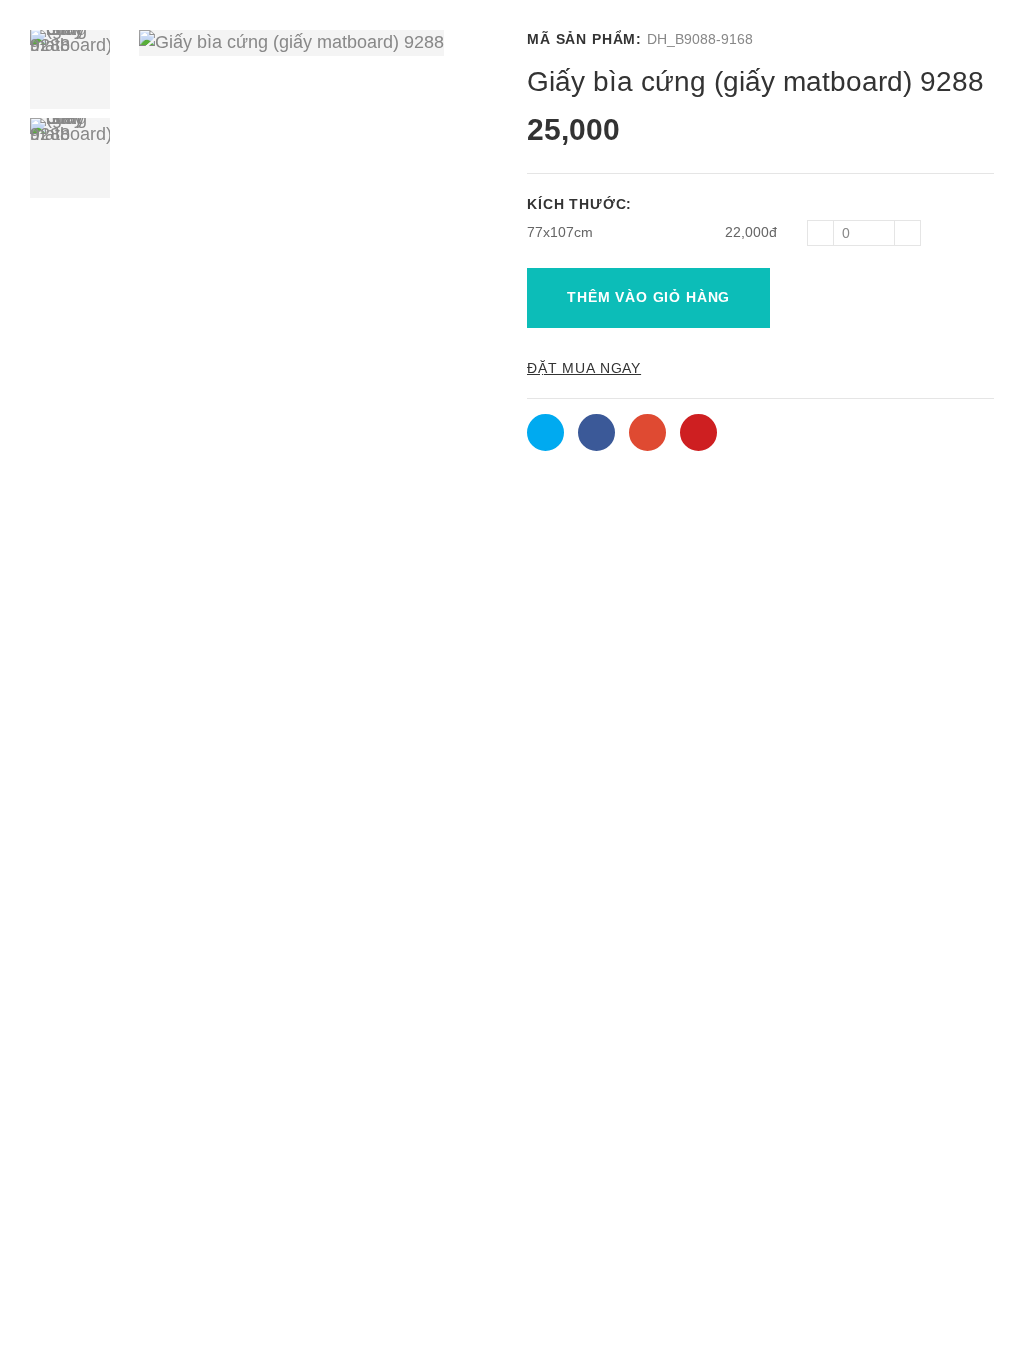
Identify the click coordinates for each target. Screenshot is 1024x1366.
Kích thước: (582, 204)
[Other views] (70, 212)
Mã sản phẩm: (584, 39)
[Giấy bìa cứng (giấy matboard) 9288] (70, 69)
